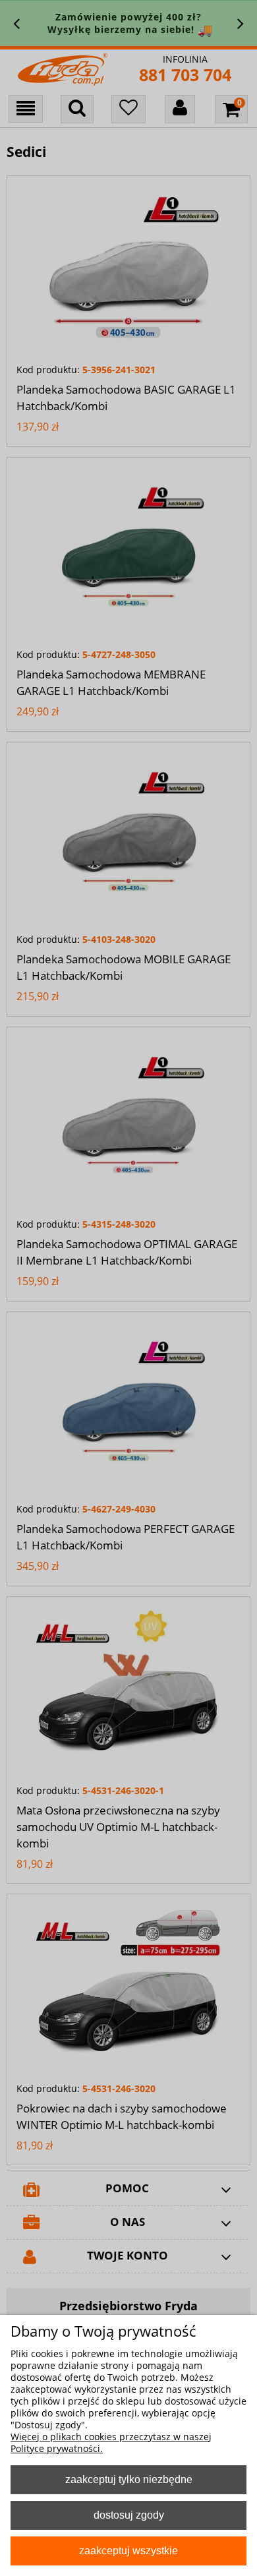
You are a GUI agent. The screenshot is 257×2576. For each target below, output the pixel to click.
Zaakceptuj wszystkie (128, 2550)
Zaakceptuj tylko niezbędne (129, 2479)
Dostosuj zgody (129, 2515)
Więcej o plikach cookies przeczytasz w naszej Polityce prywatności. (111, 2442)
